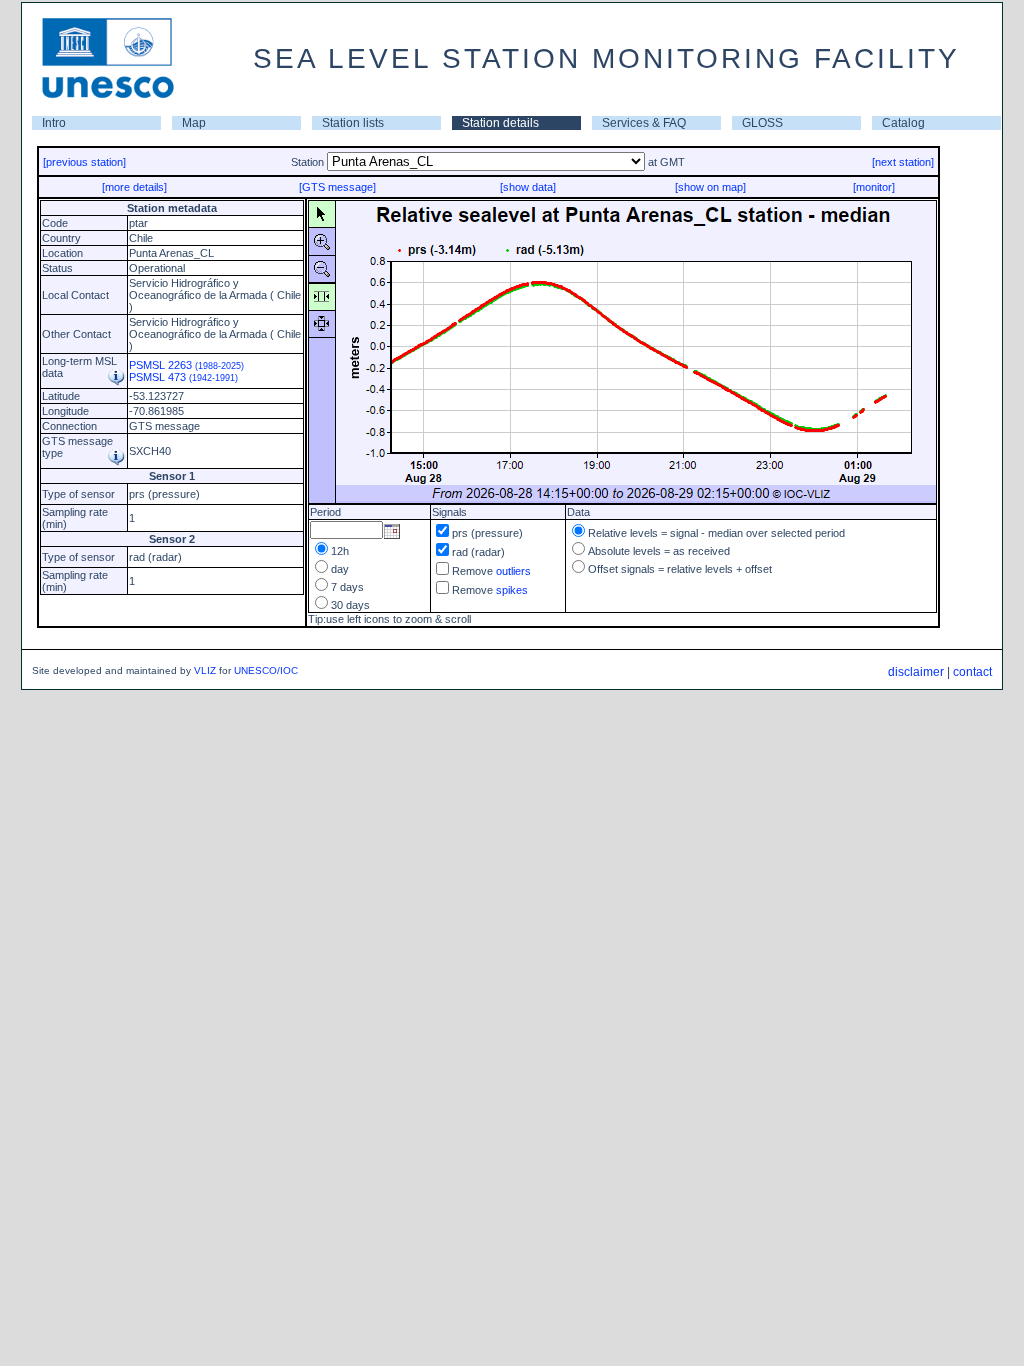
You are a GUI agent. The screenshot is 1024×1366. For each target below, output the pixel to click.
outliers (513, 571)
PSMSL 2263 (186, 365)
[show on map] (710, 187)
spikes (512, 590)
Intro (54, 123)
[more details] (134, 187)
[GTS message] (337, 187)
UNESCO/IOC (266, 670)
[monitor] (874, 187)
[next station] (903, 162)
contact (972, 672)
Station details (500, 123)
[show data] (528, 187)
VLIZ (205, 670)
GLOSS (762, 123)
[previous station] (84, 162)
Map (194, 123)
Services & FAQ (644, 123)
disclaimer (916, 672)
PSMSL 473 (183, 377)
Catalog (903, 123)
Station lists (353, 123)
